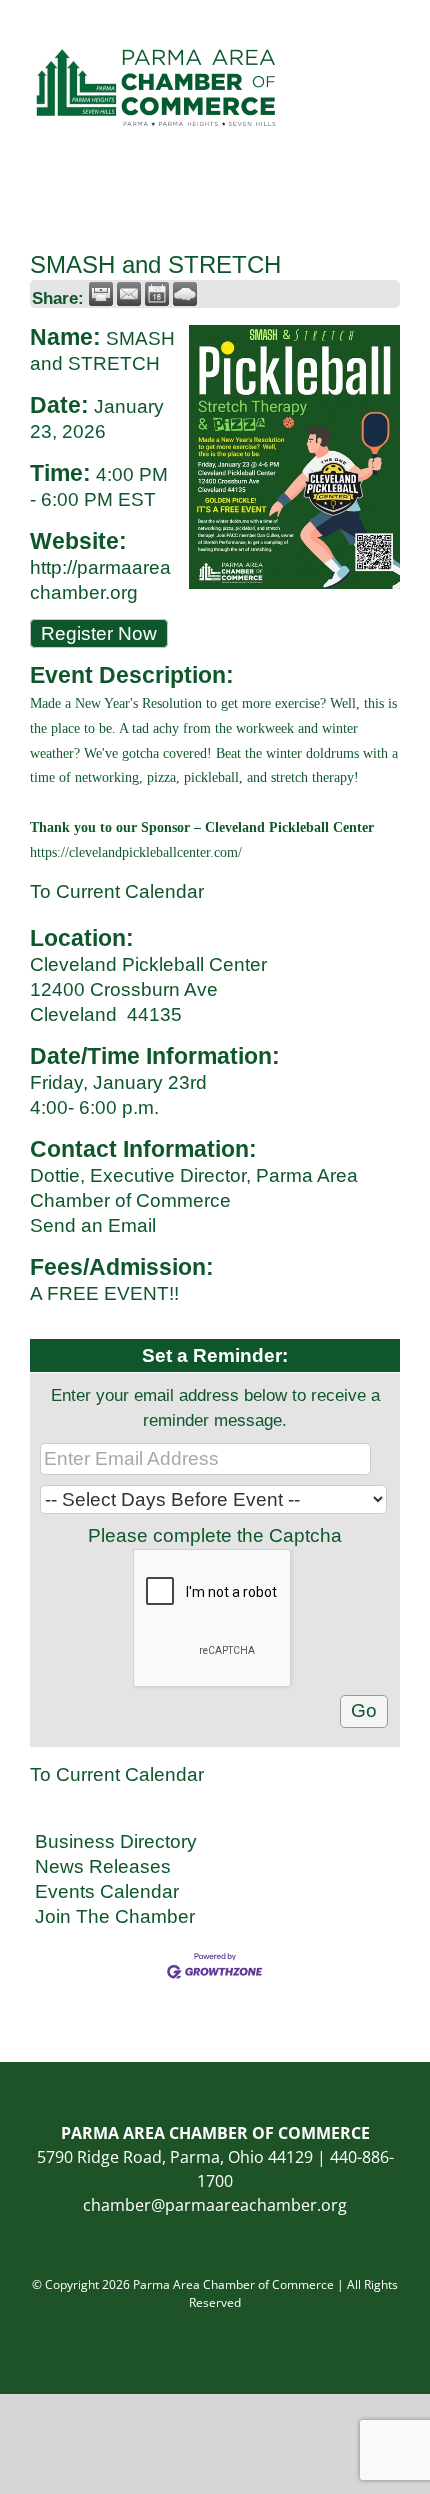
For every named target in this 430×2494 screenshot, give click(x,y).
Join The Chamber (115, 1916)
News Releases (103, 1866)
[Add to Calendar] (157, 294)
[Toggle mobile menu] (392, 30)
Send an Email (93, 1225)
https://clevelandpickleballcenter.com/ (136, 852)
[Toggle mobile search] (356, 30)
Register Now (99, 633)
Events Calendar (107, 1891)
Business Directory (116, 1841)
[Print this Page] (101, 294)
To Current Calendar (117, 891)
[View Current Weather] (185, 294)
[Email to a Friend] (129, 294)
